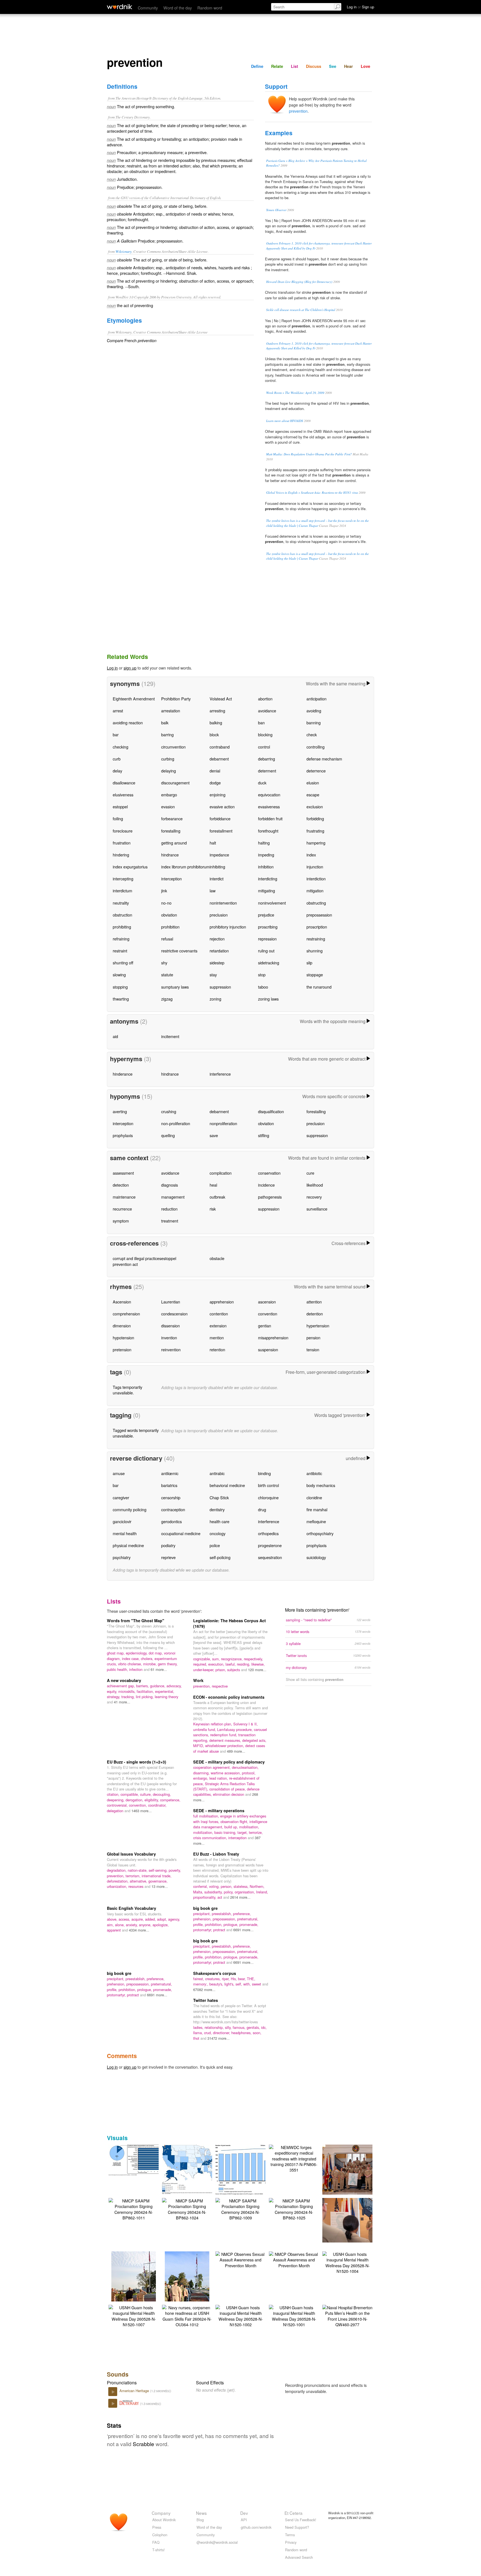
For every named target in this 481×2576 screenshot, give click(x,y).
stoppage (315, 975)
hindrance (170, 855)
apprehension (222, 1302)
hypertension (318, 1326)
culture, (146, 1794)
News (201, 2513)
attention (314, 1302)
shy (164, 963)
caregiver (121, 1497)
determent (267, 771)
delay (117, 771)
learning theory (166, 1697)
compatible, (130, 1794)
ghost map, (116, 1653)
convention (268, 1314)
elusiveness (123, 795)
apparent (114, 1930)
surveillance (317, 1209)
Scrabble (143, 2444)
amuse (119, 1473)
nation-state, (138, 1870)
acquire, (138, 1919)
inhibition (266, 867)
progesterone (270, 1545)
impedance (219, 855)
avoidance (267, 711)
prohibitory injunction (228, 927)
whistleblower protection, (225, 1746)
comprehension (126, 1314)
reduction (169, 1209)
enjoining (218, 795)
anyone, (146, 1925)
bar (116, 734)
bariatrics (169, 1485)
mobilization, (204, 1832)
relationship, (215, 2027)
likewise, (258, 1664)
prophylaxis (123, 1135)
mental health (125, 1533)
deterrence (316, 771)
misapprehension (273, 1338)
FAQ (156, 2542)
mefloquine (316, 1521)
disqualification (271, 1111)
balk (165, 723)
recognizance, (232, 1659)
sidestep (217, 963)
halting (264, 843)
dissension (170, 1326)
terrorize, (256, 1832)
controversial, (118, 1805)
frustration (122, 843)
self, (239, 1984)
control (264, 747)
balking (216, 723)
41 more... (122, 1702)
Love (365, 66)
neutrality (121, 903)
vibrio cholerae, (131, 1664)
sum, (217, 1659)
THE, (251, 1979)
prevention (298, 111)
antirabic (217, 1473)
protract (220, 1930)
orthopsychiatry (320, 1533)
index (311, 855)
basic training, (226, 1832)
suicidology (316, 1557)
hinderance (123, 1074)
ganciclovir (122, 1521)
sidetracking (269, 963)
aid (115, 1036)
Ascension (122, 1302)
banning (314, 723)
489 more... (236, 1751)
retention (217, 1349)
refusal (167, 939)
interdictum (122, 891)
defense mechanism (324, 759)
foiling (118, 818)
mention (217, 1338)
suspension (268, 1349)
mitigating (267, 891)
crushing (169, 1111)
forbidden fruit (270, 818)
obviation (169, 915)
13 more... (160, 1886)
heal (213, 1185)
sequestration (270, 1557)
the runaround (319, 987)
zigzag (167, 999)
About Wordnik (164, 2520)
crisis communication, (211, 1838)
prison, (221, 1670)
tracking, (129, 1697)
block (214, 734)
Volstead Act (221, 699)
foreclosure (123, 831)
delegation (116, 1811)
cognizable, (203, 1659)
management (173, 1197)
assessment (123, 1173)
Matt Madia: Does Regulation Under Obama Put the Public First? (309, 454)
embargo (169, 795)
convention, (138, 1805)
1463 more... (142, 1811)
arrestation (171, 711)
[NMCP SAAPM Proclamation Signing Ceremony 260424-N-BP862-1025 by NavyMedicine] (294, 2208)
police (215, 1545)
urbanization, (118, 1886)
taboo (263, 987)
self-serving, (159, 1870)
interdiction (316, 879)
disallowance (124, 783)
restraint (120, 951)
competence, (170, 1800)
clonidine (314, 1497)
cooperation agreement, (213, 1767)
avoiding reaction (128, 723)
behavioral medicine (227, 1485)
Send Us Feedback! (301, 2520)
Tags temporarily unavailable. (127, 1390)
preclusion (219, 915)
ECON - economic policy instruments (229, 1697)
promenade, (249, 1924)
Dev (244, 2513)
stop (262, 975)
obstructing (316, 903)
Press (157, 2527)
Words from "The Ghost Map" (136, 1621)
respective (220, 1686)
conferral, (201, 1886)
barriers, (143, 1686)
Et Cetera (294, 2513)
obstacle (217, 1258)
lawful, (231, 1664)
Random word (210, 8)
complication (221, 1173)
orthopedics (268, 1533)
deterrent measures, (226, 1740)
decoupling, (162, 1794)
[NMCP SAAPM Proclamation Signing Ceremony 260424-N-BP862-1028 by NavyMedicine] (356, 2171)
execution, (217, 1664)
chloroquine (268, 1497)
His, (234, 1979)
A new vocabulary (124, 1680)
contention (219, 1314)
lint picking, (145, 1697)
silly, (229, 2027)
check (312, 734)
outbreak (217, 1197)
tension (313, 1349)
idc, (264, 2027)
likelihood (315, 1185)
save (214, 1135)
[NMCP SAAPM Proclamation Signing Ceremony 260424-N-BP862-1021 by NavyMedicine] (356, 2220)
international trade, (157, 1876)
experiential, (165, 1691)
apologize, (161, 1925)
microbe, (150, 1664)
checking (121, 747)
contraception (173, 1509)
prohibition (170, 927)
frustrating (315, 831)
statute (167, 975)
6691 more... (243, 1930)
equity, (113, 1691)
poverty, (175, 1870)
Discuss (314, 66)
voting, (215, 1886)
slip (309, 963)
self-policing (220, 1557)
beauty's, (217, 1984)
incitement (170, 1036)
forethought (268, 831)
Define (257, 66)
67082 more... (204, 1990)
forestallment (221, 831)
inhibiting (217, 867)
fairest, (199, 1979)
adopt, (163, 1919)
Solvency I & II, (246, 1724)
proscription (317, 927)
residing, (244, 1664)
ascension (267, 1302)
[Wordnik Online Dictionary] (120, 7)
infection (136, 1669)
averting (120, 1111)
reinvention (171, 1349)
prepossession (319, 915)
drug (262, 1509)
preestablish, (222, 1914)
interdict (217, 879)
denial (215, 771)
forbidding (315, 818)
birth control (268, 1485)
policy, (229, 1892)
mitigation (315, 891)
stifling (264, 1135)
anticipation (316, 699)
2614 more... (240, 1897)
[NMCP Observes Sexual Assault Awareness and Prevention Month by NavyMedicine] (134, 2284)
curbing (168, 759)
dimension (122, 1326)
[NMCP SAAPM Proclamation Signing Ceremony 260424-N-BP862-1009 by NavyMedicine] (240, 2208)
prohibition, (214, 1924)
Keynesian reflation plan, (213, 1724)
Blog (200, 2520)
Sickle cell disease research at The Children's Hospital (301, 310)
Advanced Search (299, 2557)
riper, (226, 1979)
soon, (257, 2033)
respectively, (253, 1659)
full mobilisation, (207, 1816)
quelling (168, 1135)
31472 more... (219, 2038)
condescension (174, 1314)
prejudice (266, 915)
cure (310, 1173)
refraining (121, 939)
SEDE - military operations (219, 1811)
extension (218, 1326)
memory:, (201, 1984)
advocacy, (174, 1686)
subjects (234, 1670)
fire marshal (317, 1509)
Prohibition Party (176, 699)
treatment (170, 1221)
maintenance (124, 1197)
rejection (217, 939)
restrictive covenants (179, 951)
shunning (315, 951)
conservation (269, 1173)
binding (264, 1473)
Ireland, (262, 1892)
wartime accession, (226, 1773)
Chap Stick (219, 1497)
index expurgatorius (130, 867)
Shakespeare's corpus (215, 1973)
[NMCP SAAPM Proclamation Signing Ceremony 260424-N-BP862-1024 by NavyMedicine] (187, 2208)
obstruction (122, 915)
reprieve (168, 1557)
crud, (208, 2033)
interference (220, 1074)
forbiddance (220, 818)
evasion (168, 807)
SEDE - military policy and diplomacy (229, 1762)
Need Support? (297, 2527)
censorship (171, 1497)
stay (213, 975)
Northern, (257, 1886)
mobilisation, (249, 1827)
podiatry (168, 1545)
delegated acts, (254, 1740)
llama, (199, 2033)
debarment (219, 759)
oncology (218, 1533)
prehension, (203, 1919)
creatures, (213, 1979)
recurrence (122, 1209)
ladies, (199, 2027)
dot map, (156, 1653)
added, (151, 1919)
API (244, 2520)
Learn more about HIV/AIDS (285, 421)
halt (213, 843)
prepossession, (225, 1919)
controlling (316, 747)
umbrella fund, (205, 1729)
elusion (313, 783)
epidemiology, (137, 1653)
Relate (277, 66)
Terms (290, 2535)
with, (248, 1984)
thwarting (121, 999)
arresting (217, 711)
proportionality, (205, 1897)
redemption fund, (224, 1735)
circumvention (173, 747)
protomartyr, (203, 1930)
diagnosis (170, 1185)
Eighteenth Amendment (134, 699)
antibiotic (314, 1473)
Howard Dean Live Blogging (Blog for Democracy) (299, 282)
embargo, (201, 1778)
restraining (316, 939)
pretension (122, 1349)
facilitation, (146, 1691)
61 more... (159, 1669)
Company (161, 2513)
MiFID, (199, 1746)
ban (261, 723)
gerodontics (171, 1521)
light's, (230, 1984)
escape (313, 795)
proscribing (268, 927)
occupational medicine (181, 1533)
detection (121, 1185)
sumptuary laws (175, 987)
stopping (120, 987)
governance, (158, 1881)
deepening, (116, 1800)
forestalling (171, 831)
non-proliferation (176, 1123)
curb (117, 759)
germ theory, (168, 1664)
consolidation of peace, (228, 1789)
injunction (315, 867)
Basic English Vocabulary (132, 1908)
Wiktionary (124, 251)
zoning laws (268, 999)
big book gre (205, 1908)
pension (313, 1338)
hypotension (123, 1338)
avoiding (314, 711)
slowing (119, 975)
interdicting (268, 879)
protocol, (249, 1773)
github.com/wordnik (256, 2527)
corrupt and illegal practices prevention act (137, 1261)
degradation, (117, 1870)
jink (164, 891)
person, (227, 1886)
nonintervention (223, 903)
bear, (242, 1979)
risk (213, 1209)
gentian (265, 1326)
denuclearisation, (245, 1767)
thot (197, 2038)
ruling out (266, 951)
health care (219, 1521)
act (220, 1897)
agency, (174, 1919)
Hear (349, 66)
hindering (121, 855)
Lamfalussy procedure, (235, 1729)
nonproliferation (223, 1123)
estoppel (120, 807)
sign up (130, 668)
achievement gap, (122, 1686)
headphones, (242, 2033)
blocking (265, 734)
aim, (111, 1925)
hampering (316, 843)
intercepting (123, 879)
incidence (266, 1185)
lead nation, (219, 1778)
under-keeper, (204, 1670)
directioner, (222, 2033)
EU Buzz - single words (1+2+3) (137, 1762)
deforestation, (118, 1881)
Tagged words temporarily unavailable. (136, 1433)
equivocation (269, 795)
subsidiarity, (214, 1892)
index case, (131, 1659)
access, (125, 1919)
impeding (266, 855)
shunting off (123, 963)
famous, (240, 2027)
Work (198, 1680)
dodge (215, 783)
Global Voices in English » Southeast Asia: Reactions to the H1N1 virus (312, 492)
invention (169, 1338)
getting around (174, 843)
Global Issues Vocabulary (131, 1854)
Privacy (291, 2542)
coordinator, (157, 1805)
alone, (120, 1925)
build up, (232, 1827)
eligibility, (152, 1800)
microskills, (127, 1691)
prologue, (231, 1924)
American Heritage (135, 2391)
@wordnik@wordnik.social (217, 2542)
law (213, 891)
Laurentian (171, 1302)
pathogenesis (270, 1197)
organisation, (245, 1892)
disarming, (202, 1773)
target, (243, 1832)
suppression (220, 987)
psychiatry (122, 1557)
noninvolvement (272, 903)
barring (167, 734)
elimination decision (229, 1794)
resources (136, 1886)
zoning (215, 999)
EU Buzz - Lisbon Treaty (216, 1854)
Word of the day (178, 8)
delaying (169, 771)
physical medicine (128, 1545)
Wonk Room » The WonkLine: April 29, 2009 (295, 393)
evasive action (222, 807)
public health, (118, 1669)
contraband (220, 747)
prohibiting (122, 927)
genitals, (254, 2027)
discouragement (175, 783)
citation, (114, 1794)
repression (267, 939)
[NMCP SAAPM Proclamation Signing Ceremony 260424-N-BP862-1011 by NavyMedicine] (134, 2208)
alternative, (139, 1881)
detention (315, 1314)
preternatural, (248, 1919)
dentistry (217, 1509)
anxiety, (132, 1925)
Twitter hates (206, 2000)
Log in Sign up (360, 7)
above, (113, 1919)
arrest (118, 711)
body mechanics (321, 1485)
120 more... (257, 1670)
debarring (267, 759)
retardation (219, 951)
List (295, 66)
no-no (166, 903)
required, (201, 1664)
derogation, (135, 1800)
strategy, (114, 1697)
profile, (199, 1924)
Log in (112, 668)
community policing (130, 1509)
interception (171, 879)
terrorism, (134, 1876)
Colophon (160, 2535)
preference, (242, 1914)
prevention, (203, 1686)
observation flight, (235, 1822)
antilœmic (170, 1473)
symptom (121, 1221)
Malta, (199, 1892)
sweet (257, 1984)
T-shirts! (159, 2550)
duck (262, 783)
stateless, (242, 1886)
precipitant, (203, 1914)
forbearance (172, 818)
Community (148, 8)
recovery (314, 1197)
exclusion (315, 807)
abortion (265, 699)
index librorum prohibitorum (185, 867)
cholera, (148, 1659)
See (333, 66)
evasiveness (269, 807)
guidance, (158, 1686)
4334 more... (139, 1930)
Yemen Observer (276, 210)
